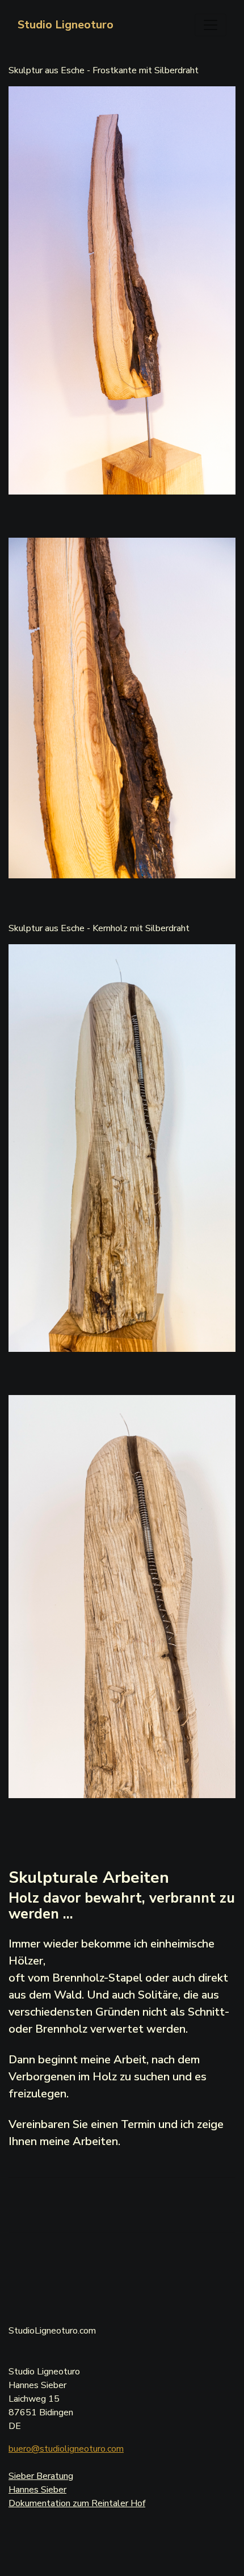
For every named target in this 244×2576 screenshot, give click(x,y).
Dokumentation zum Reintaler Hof (77, 2503)
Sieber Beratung (41, 2476)
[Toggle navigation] (211, 25)
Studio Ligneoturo (66, 25)
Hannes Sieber (37, 2490)
